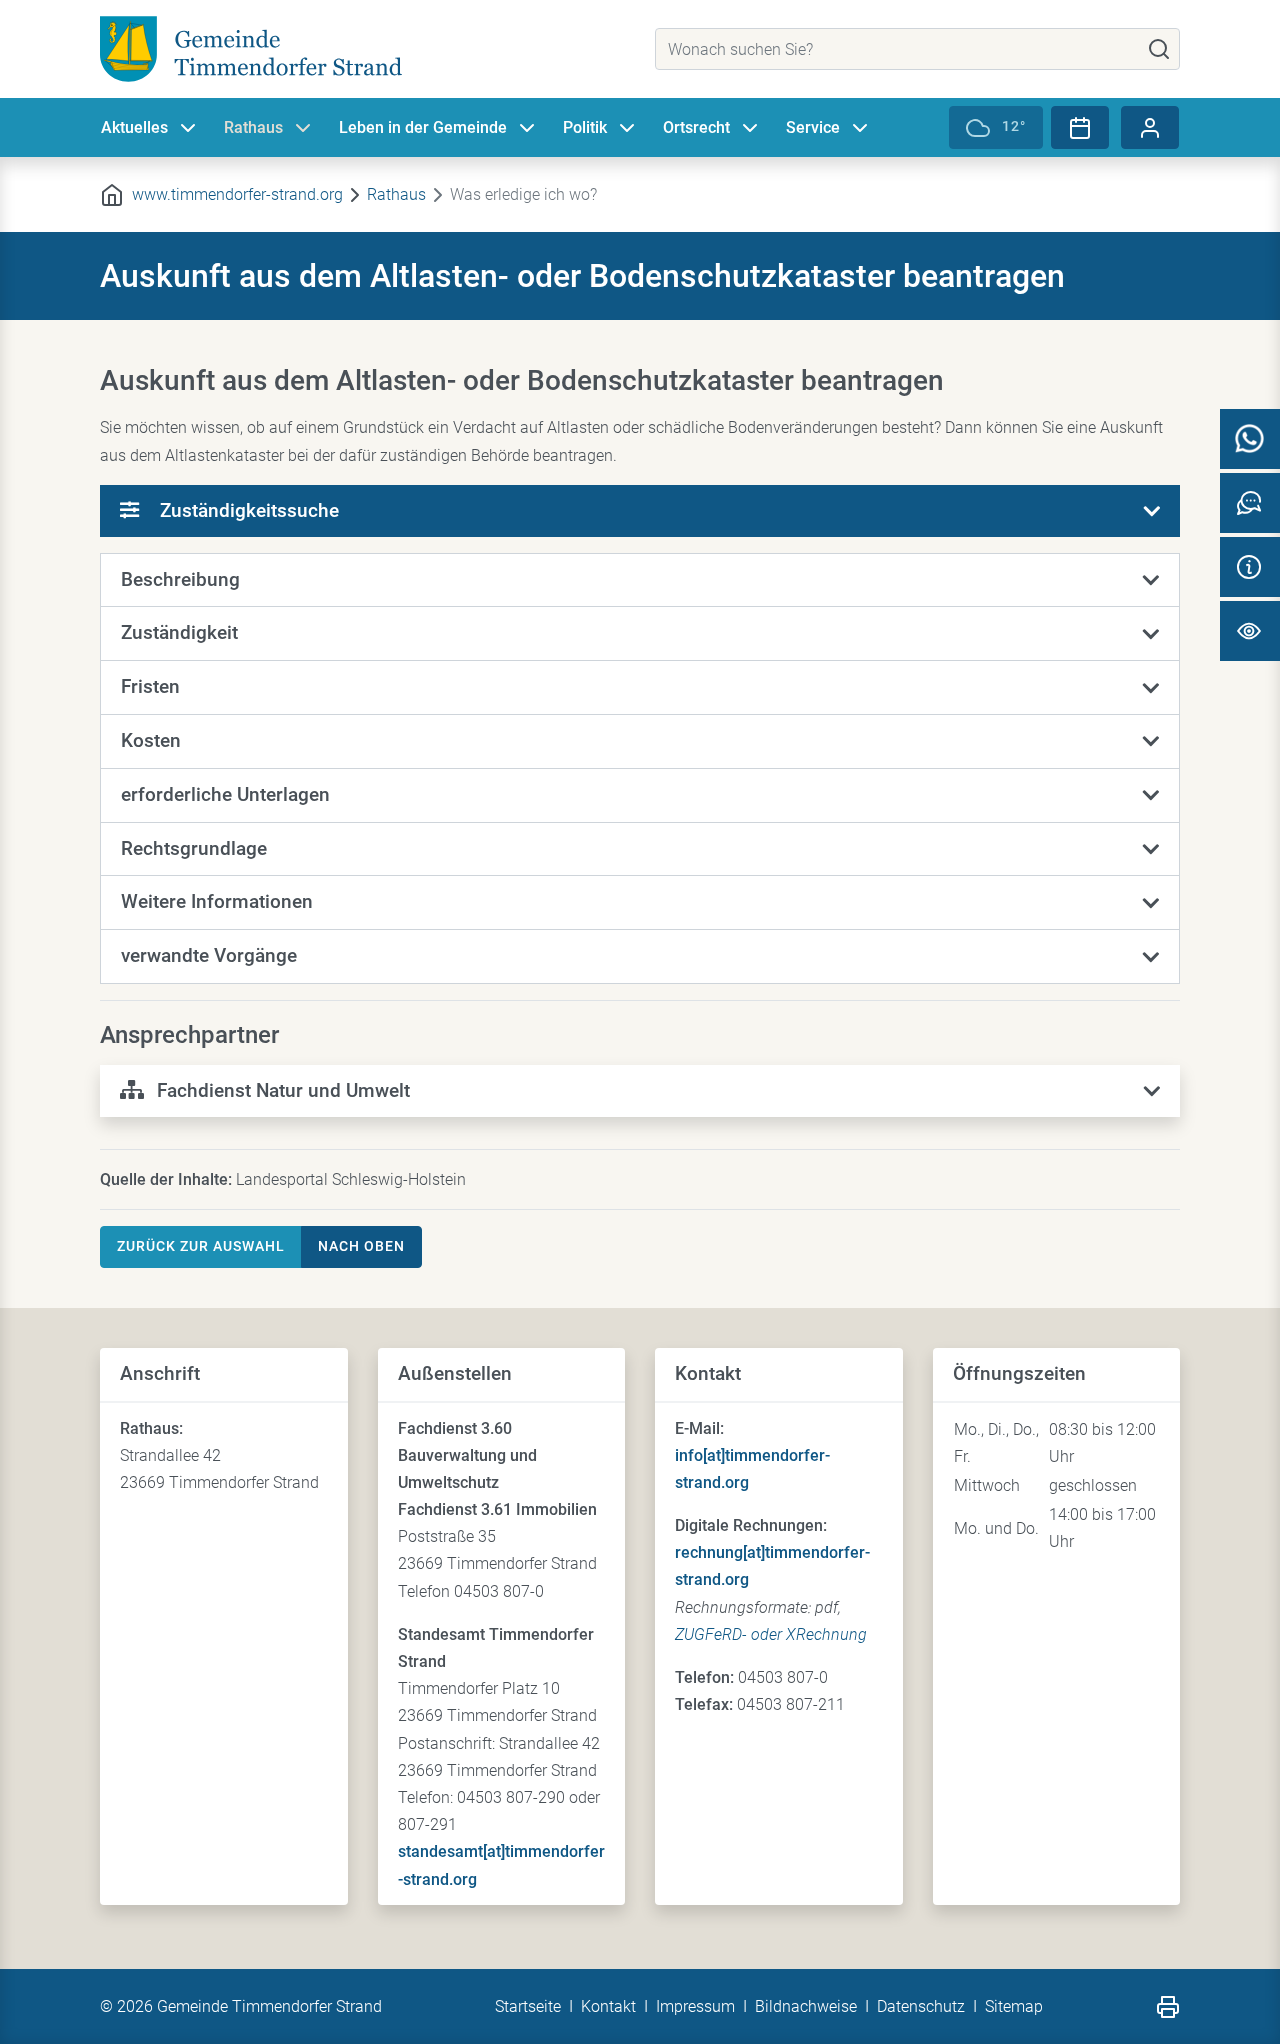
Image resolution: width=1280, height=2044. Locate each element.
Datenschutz (921, 2006)
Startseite (528, 2006)
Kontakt (608, 2006)
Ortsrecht (696, 127)
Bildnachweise (806, 2006)
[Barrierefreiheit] (1250, 631)
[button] (640, 581)
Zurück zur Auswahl (201, 1246)
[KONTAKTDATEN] (1250, 567)
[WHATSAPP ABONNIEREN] (1250, 439)
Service (813, 127)
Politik (585, 127)
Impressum (695, 2006)
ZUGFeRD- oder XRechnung (771, 1634)
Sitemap (1014, 2006)
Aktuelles (134, 127)
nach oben (361, 1246)
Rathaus (253, 127)
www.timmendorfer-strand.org (237, 194)
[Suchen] (1159, 49)
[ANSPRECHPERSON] (1250, 503)
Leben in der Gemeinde (423, 127)
